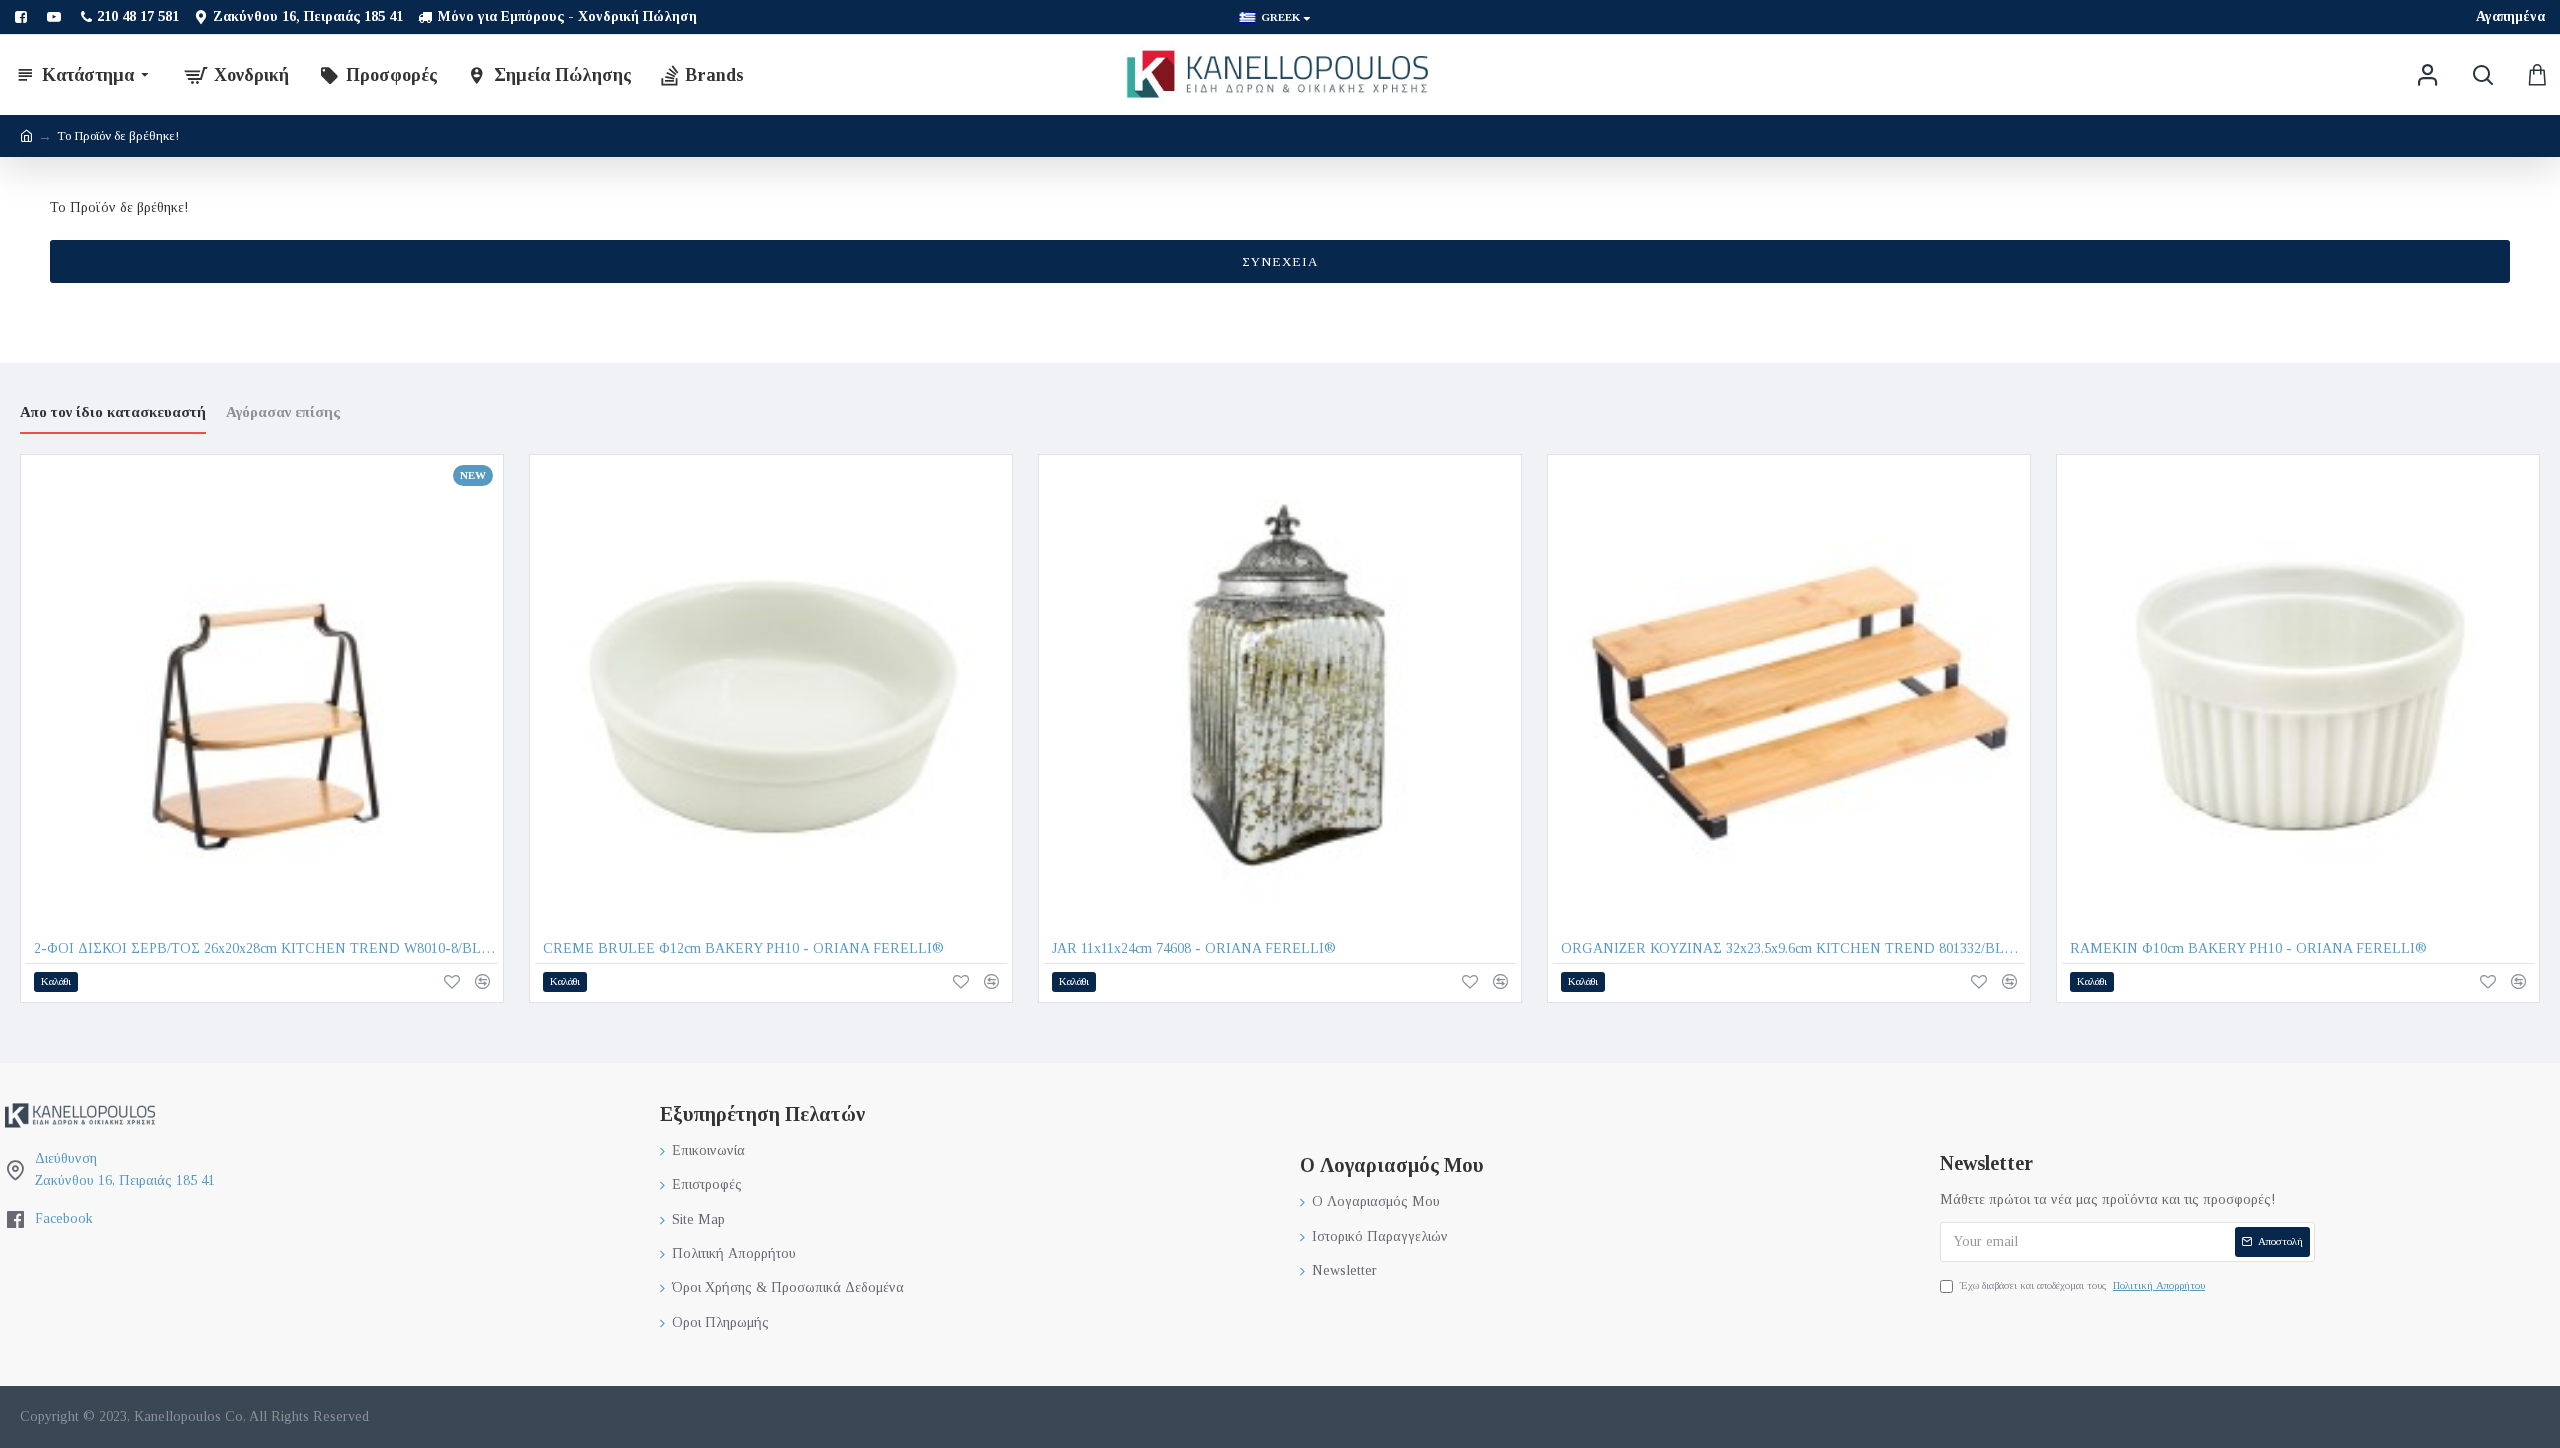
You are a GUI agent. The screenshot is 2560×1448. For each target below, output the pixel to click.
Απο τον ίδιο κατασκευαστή (113, 412)
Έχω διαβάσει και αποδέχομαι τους (2082, 1285)
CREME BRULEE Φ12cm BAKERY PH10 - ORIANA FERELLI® (743, 948)
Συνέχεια (1280, 261)
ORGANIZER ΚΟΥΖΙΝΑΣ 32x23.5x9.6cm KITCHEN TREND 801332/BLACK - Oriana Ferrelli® (1793, 948)
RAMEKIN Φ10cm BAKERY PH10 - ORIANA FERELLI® (2248, 948)
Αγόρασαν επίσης (283, 412)
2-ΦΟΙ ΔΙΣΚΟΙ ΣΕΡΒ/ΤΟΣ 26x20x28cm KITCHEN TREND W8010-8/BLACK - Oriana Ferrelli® (266, 948)
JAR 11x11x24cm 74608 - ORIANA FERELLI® (1194, 948)
